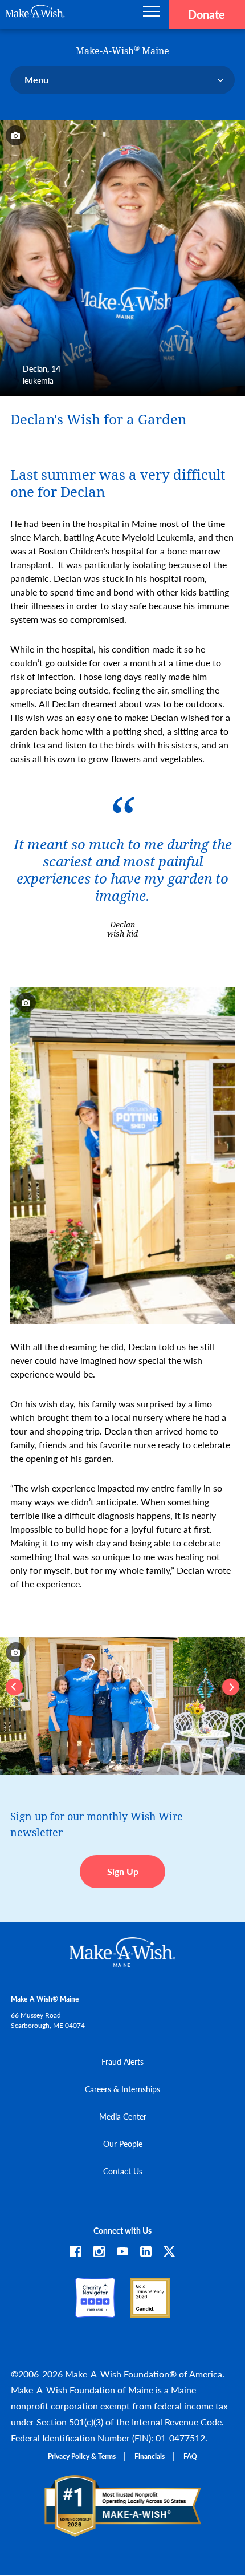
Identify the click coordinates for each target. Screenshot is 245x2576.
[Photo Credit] (16, 135)
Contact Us (123, 2171)
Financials (150, 2456)
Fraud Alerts (122, 2061)
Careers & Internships (122, 2089)
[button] (14, 1687)
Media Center (123, 2116)
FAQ (190, 2456)
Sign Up (123, 1871)
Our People (123, 2144)
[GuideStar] (150, 2312)
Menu (36, 80)
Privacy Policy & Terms (82, 2456)
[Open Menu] (152, 14)
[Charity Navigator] (95, 2312)
